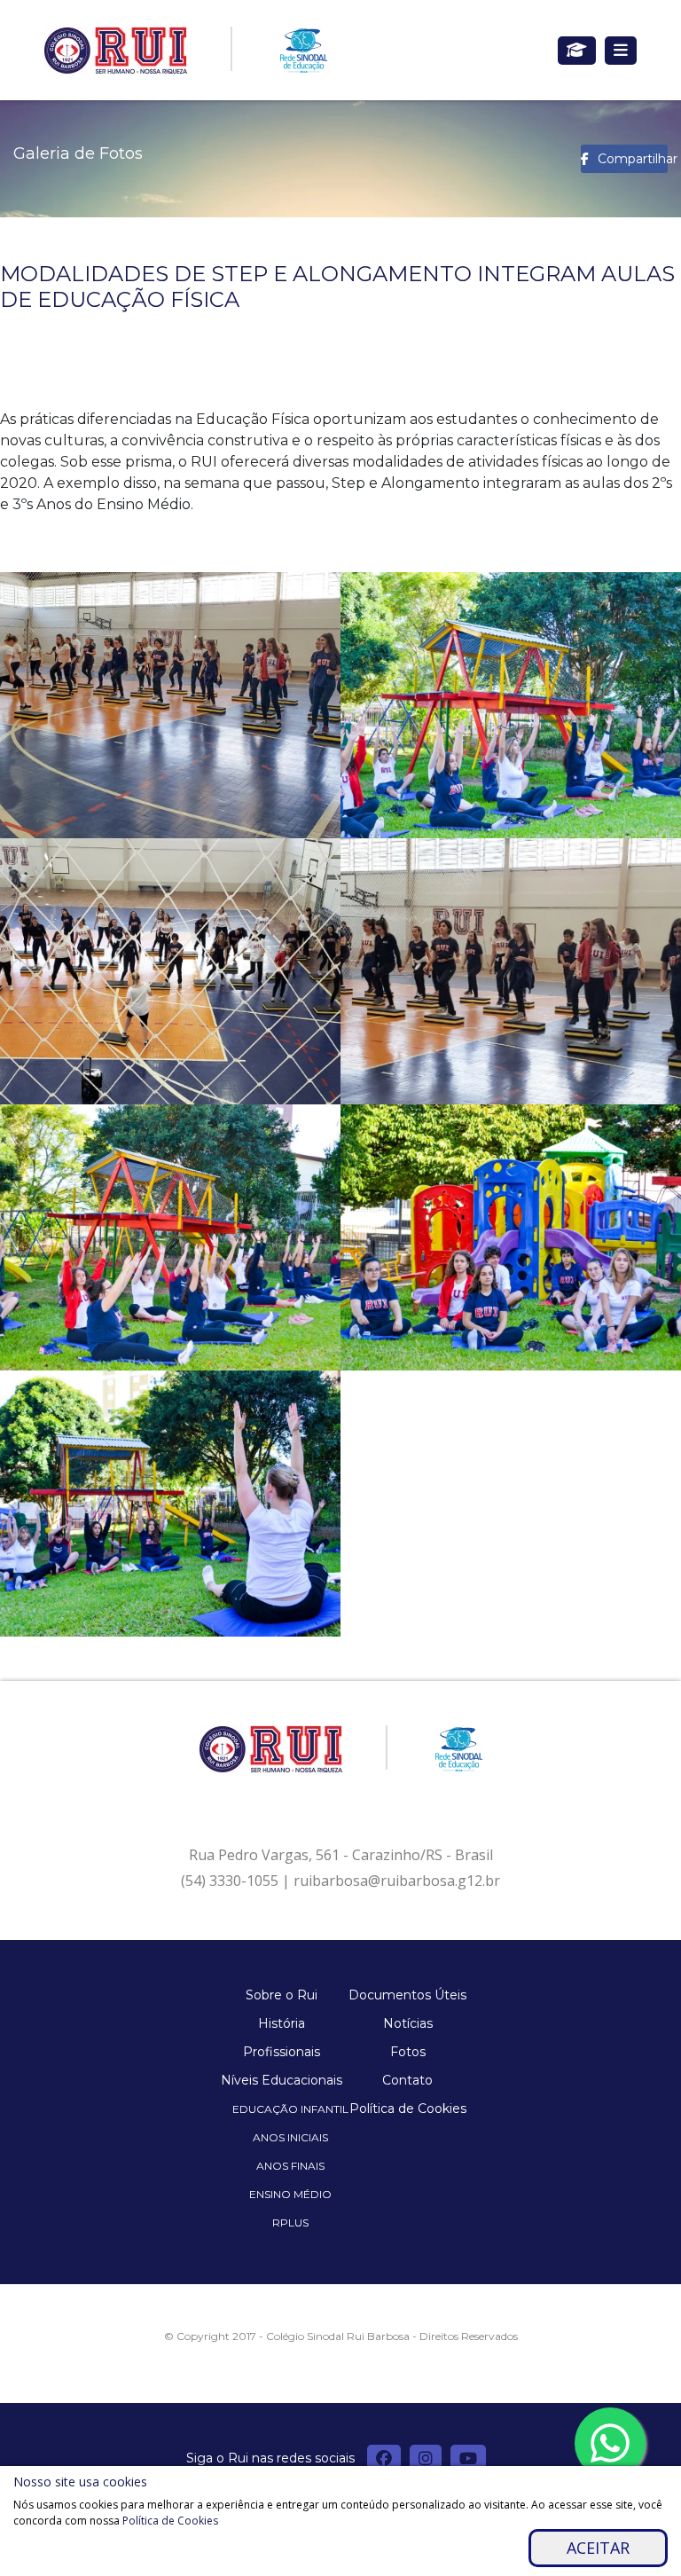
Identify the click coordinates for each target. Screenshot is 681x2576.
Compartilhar (633, 159)
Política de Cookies (408, 2109)
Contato (407, 2080)
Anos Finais (290, 2166)
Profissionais (282, 2052)
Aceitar (598, 2548)
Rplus (290, 2223)
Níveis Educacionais (282, 2080)
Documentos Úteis (407, 1995)
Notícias (408, 2023)
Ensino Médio (290, 2194)
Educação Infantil (290, 2109)
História (282, 2023)
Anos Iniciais (290, 2137)
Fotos (408, 2052)
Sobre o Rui (282, 1995)
